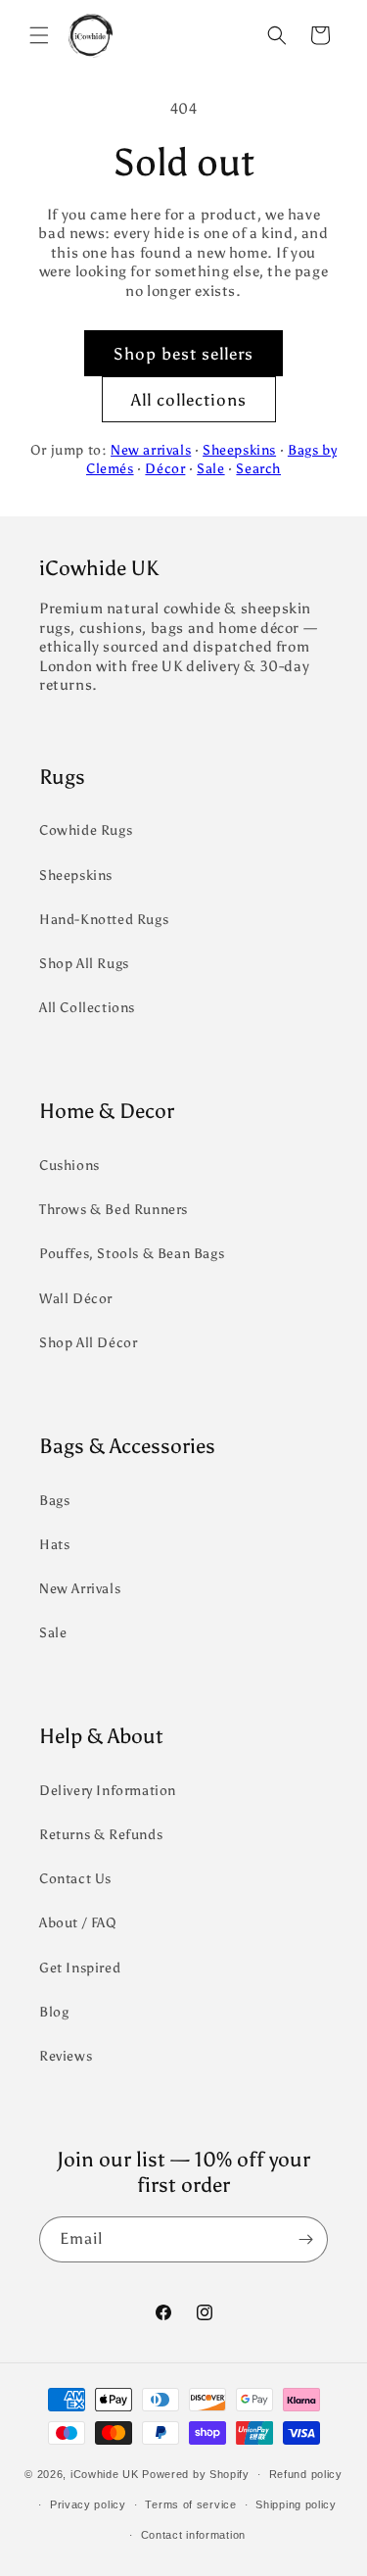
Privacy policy (88, 2504)
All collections (189, 400)
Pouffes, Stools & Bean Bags (132, 1254)
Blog (54, 2012)
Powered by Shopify (196, 2474)
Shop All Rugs (84, 964)
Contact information (193, 2535)
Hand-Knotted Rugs (104, 920)
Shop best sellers (183, 354)
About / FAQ (78, 1923)
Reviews (66, 2056)
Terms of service (190, 2504)
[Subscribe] (305, 2239)
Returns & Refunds (101, 1835)
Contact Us (75, 1879)
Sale (210, 469)
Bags (54, 1501)
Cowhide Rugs (86, 830)
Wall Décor (76, 1299)
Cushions (69, 1166)
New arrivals (151, 450)
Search (258, 469)
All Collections (87, 1008)
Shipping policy (296, 2504)
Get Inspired (80, 1968)
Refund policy (306, 2474)
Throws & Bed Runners (114, 1210)
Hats (54, 1545)
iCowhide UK (105, 2474)
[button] (39, 35)
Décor (165, 469)
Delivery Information (108, 1791)
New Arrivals (80, 1589)
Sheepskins (239, 450)
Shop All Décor (88, 1343)
